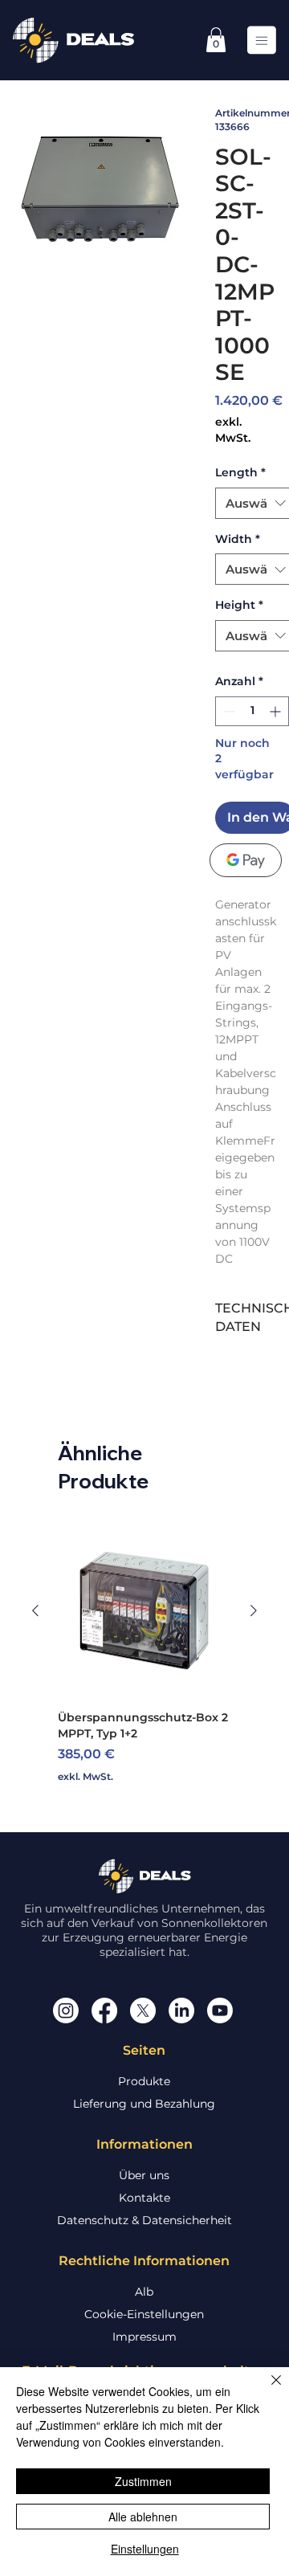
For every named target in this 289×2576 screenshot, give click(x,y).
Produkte (144, 2081)
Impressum (144, 2337)
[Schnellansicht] (144, 1611)
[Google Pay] (246, 860)
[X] (143, 2011)
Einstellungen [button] (145, 2549)
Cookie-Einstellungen (144, 2314)
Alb (144, 2292)
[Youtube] (220, 2011)
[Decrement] (228, 711)
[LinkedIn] (181, 2011)
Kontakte (144, 2198)
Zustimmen (143, 2481)
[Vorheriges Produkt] (35, 1611)
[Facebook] (104, 2011)
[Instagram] (66, 2011)
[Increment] (277, 711)
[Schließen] (267, 2390)
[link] (216, 40)
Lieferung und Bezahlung (144, 2104)
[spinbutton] (252, 711)
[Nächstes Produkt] (254, 1611)
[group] (144, 1654)
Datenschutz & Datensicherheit (144, 2220)
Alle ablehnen (143, 2517)
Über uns (144, 2175)
